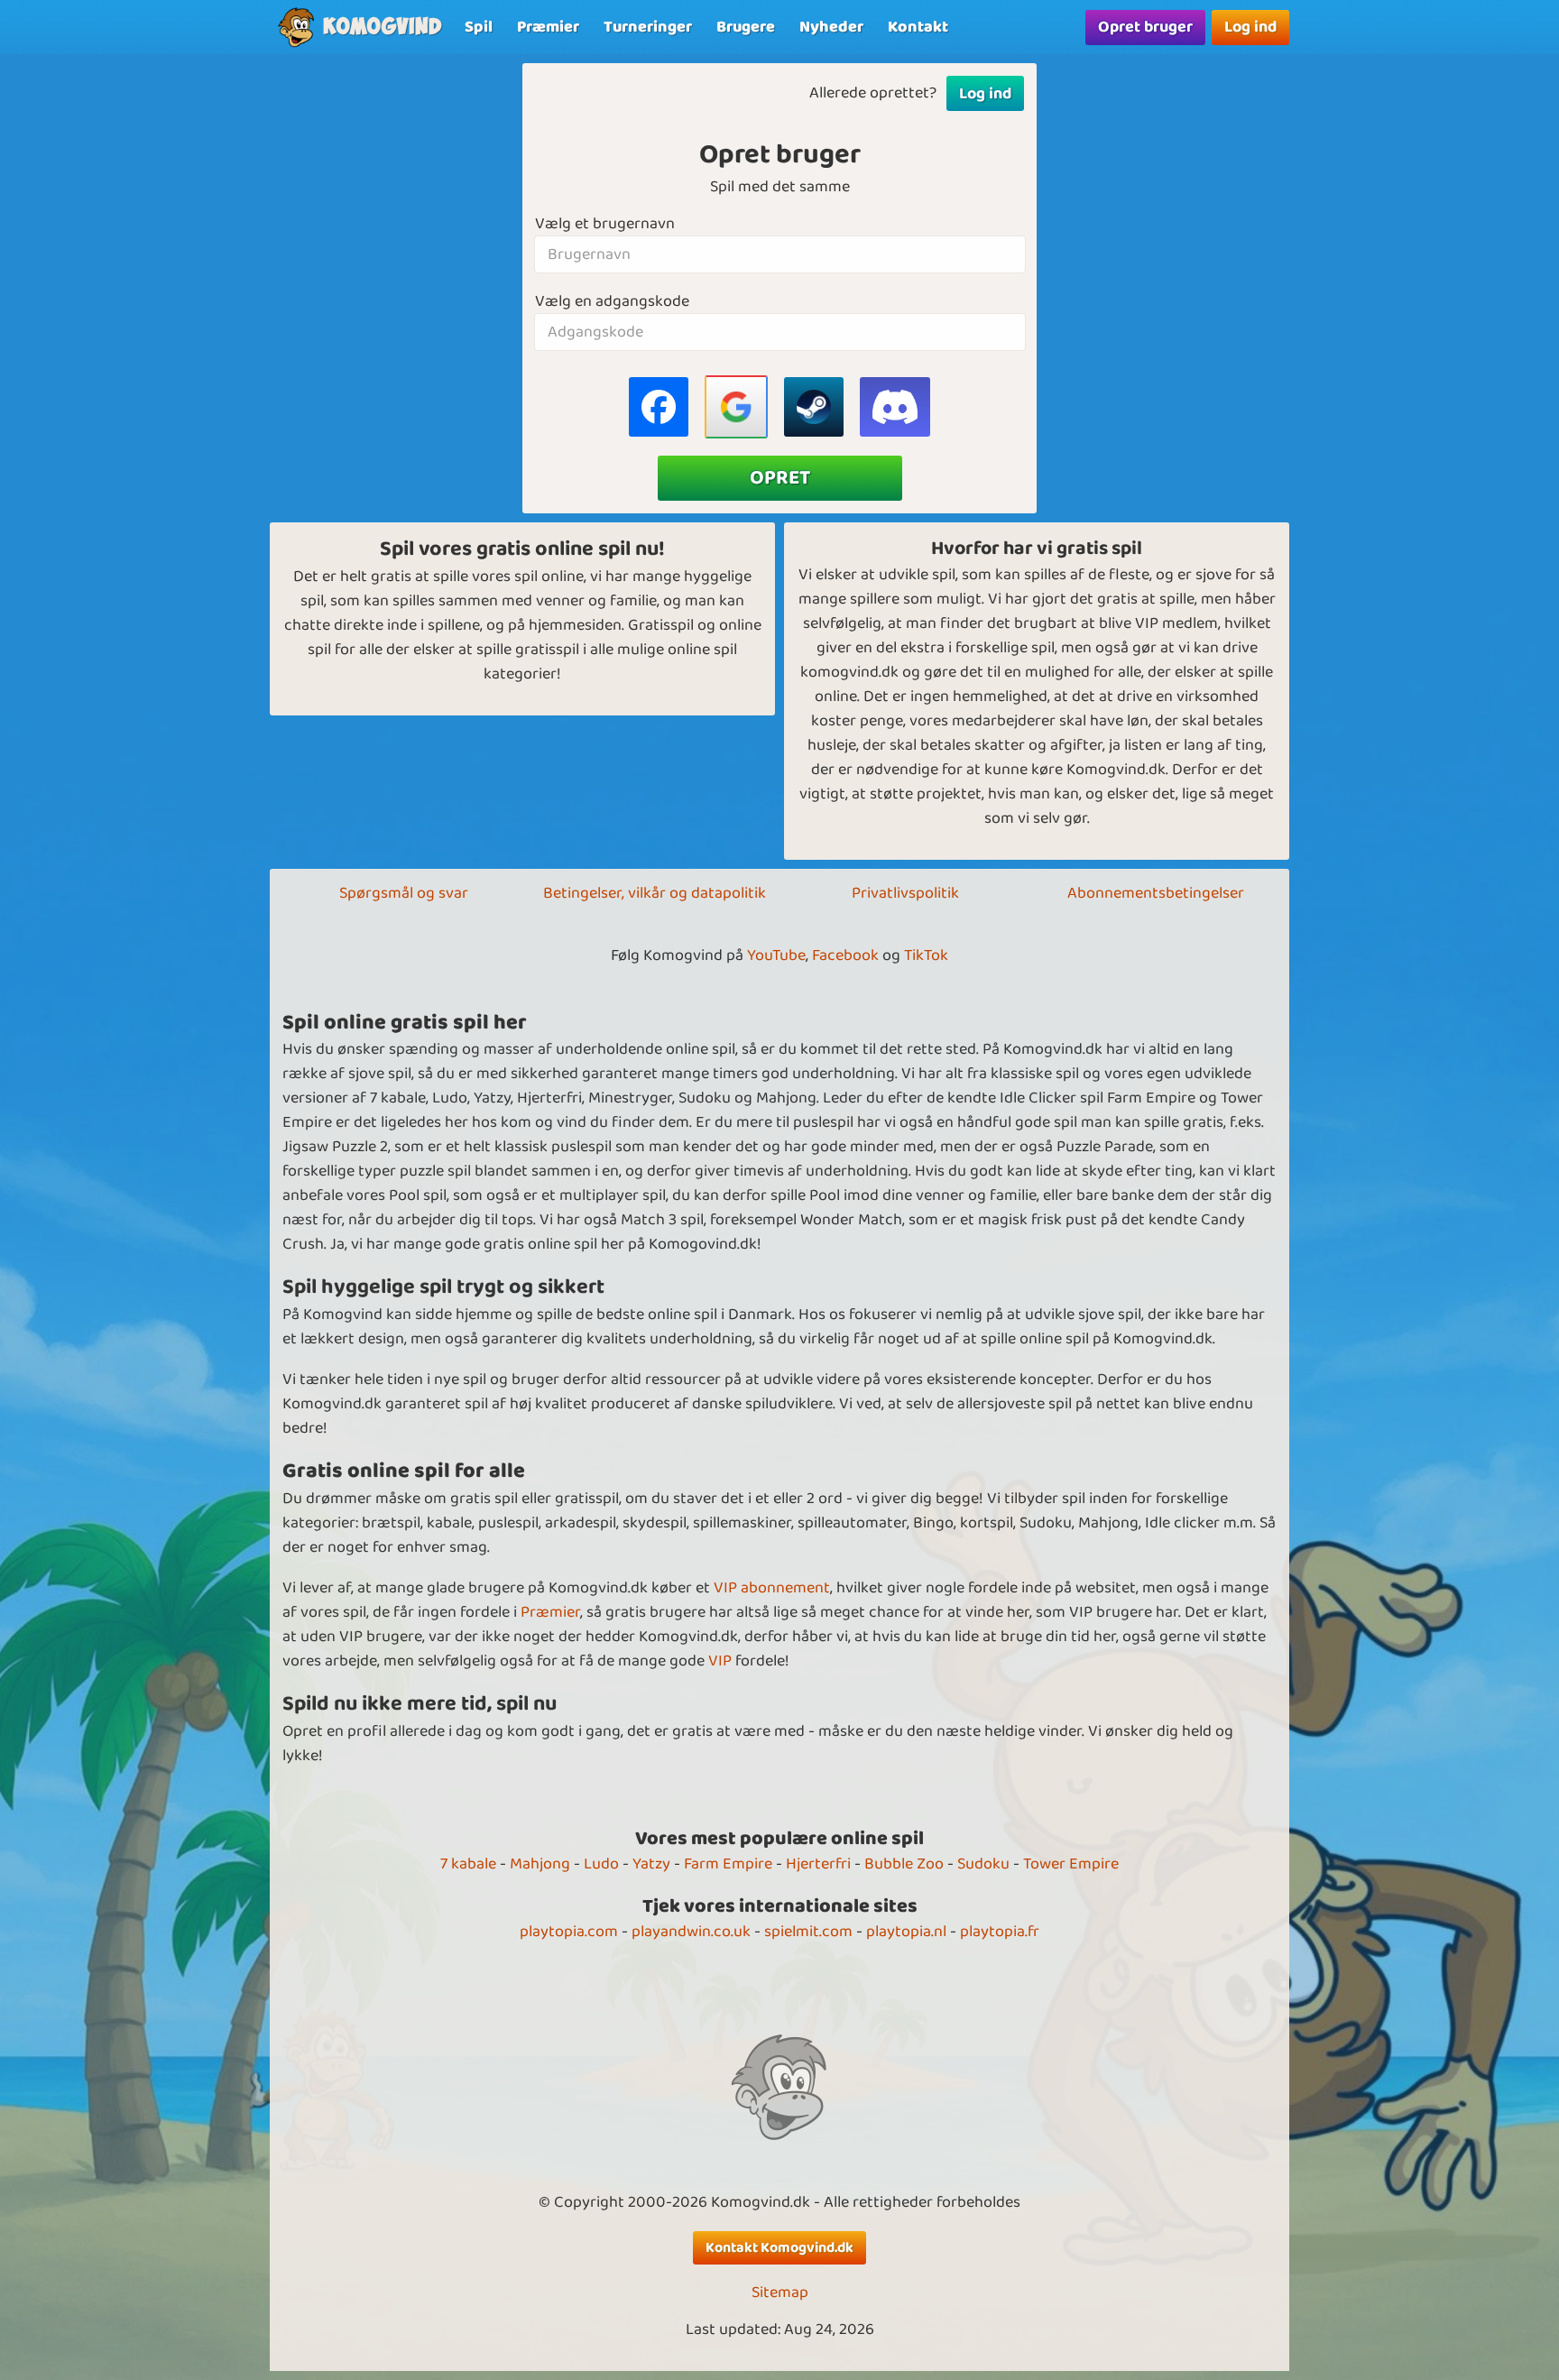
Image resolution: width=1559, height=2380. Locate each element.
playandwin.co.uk (691, 1932)
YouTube (776, 955)
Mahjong (540, 1864)
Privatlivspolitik (905, 893)
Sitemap (780, 2293)
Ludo (601, 1864)
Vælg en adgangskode (612, 302)
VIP (720, 1661)
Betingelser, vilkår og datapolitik (655, 893)
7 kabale (468, 1864)
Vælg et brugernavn (605, 224)
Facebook (845, 955)
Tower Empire (1071, 1864)
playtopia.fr (1000, 1932)
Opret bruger (1145, 27)
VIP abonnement (772, 1588)
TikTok (926, 955)
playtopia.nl (906, 1932)
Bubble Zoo (904, 1864)
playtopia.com (569, 1932)
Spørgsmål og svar (404, 893)
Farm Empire (728, 1864)
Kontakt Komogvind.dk (779, 2248)
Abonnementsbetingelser (1156, 893)
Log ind (1250, 27)
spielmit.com (808, 1932)
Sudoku (983, 1864)
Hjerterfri (818, 1864)
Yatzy (651, 1864)
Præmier (550, 1612)
